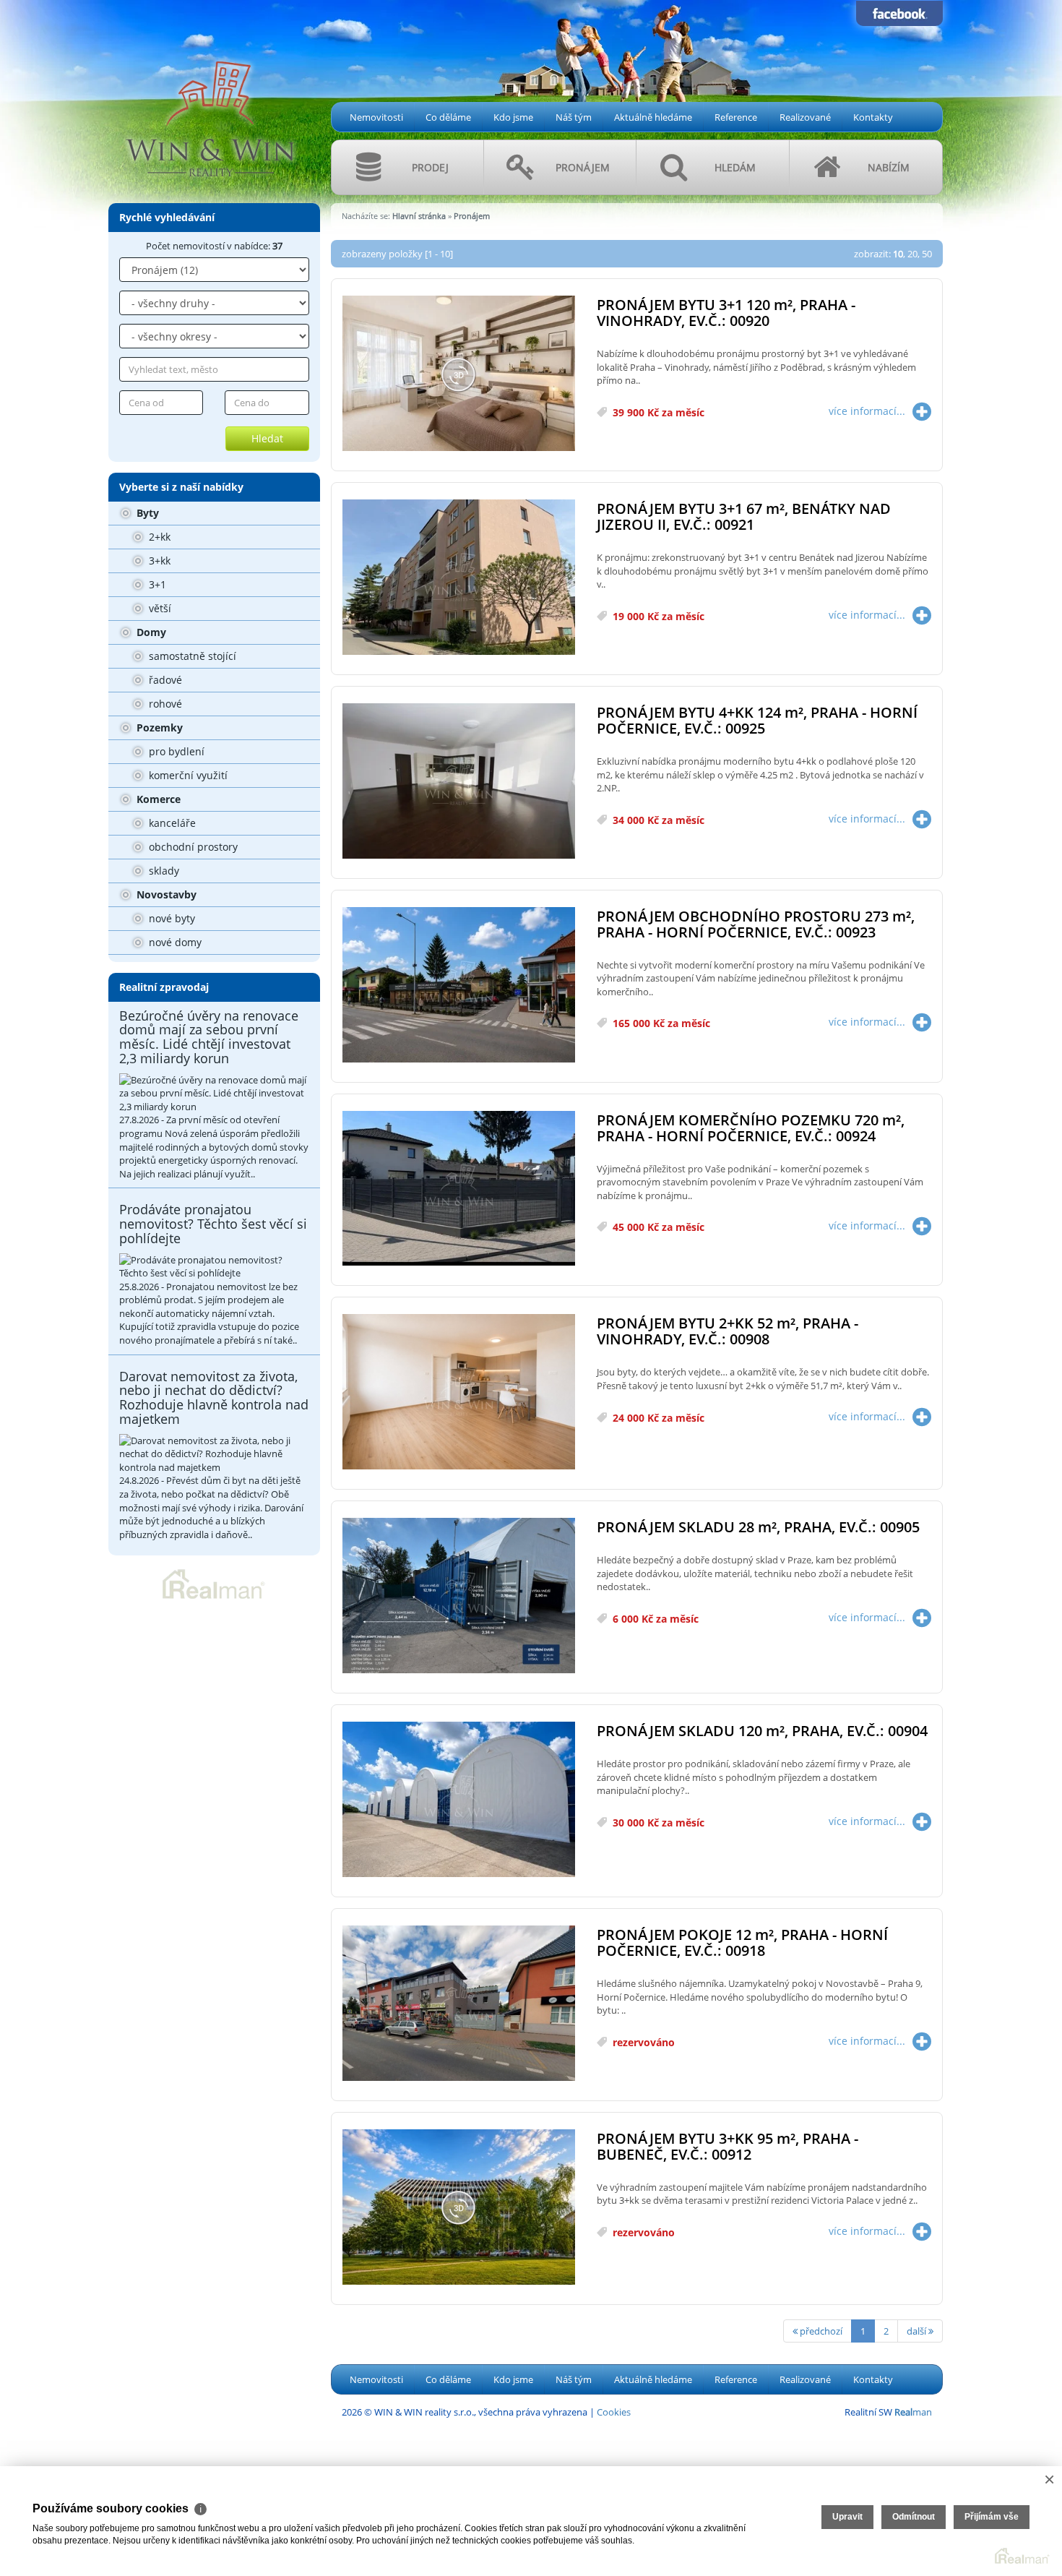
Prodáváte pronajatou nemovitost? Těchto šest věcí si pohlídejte (213, 1224)
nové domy (174, 942)
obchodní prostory (192, 847)
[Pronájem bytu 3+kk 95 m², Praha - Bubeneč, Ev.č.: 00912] (459, 2208)
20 (912, 254)
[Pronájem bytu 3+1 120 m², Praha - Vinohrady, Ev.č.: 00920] (459, 374)
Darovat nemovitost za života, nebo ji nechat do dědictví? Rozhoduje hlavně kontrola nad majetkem (214, 1398)
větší (159, 608)
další (918, 2331)
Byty (146, 513)
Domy (150, 632)
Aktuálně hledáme (653, 117)
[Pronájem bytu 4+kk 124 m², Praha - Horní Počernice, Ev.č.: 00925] (459, 782)
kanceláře (171, 823)
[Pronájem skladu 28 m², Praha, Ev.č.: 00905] (459, 1596)
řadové (164, 680)
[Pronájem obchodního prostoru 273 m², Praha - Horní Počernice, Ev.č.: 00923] (459, 986)
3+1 (156, 584)
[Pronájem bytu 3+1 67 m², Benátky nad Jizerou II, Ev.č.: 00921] (459, 578)
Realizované (805, 117)
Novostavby (165, 894)
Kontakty (873, 117)
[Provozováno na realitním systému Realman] (214, 1583)
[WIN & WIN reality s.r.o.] (210, 95)
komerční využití (187, 775)
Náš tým (574, 117)
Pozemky (158, 727)
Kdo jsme (513, 117)
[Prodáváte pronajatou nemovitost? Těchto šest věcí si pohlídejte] (214, 1267)
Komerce (157, 799)
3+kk (158, 561)
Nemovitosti (376, 117)
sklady (163, 871)
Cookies (614, 2412)
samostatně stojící (191, 656)
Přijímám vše (992, 2517)
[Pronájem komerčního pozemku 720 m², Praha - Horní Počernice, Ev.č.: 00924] (459, 1189)
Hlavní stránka (419, 216)
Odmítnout (914, 2517)
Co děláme (448, 117)
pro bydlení (175, 751)
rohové (164, 704)
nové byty (170, 918)
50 (927, 254)
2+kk (158, 537)
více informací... (867, 411)
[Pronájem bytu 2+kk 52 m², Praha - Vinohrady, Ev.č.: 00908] (459, 1392)
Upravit (847, 2517)
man (913, 2412)
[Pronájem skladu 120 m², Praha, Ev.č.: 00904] (459, 1800)
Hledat (267, 438)
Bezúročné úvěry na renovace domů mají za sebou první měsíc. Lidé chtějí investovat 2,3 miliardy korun (209, 1037)
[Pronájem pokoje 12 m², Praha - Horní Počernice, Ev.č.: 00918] (459, 2004)
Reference (736, 117)
